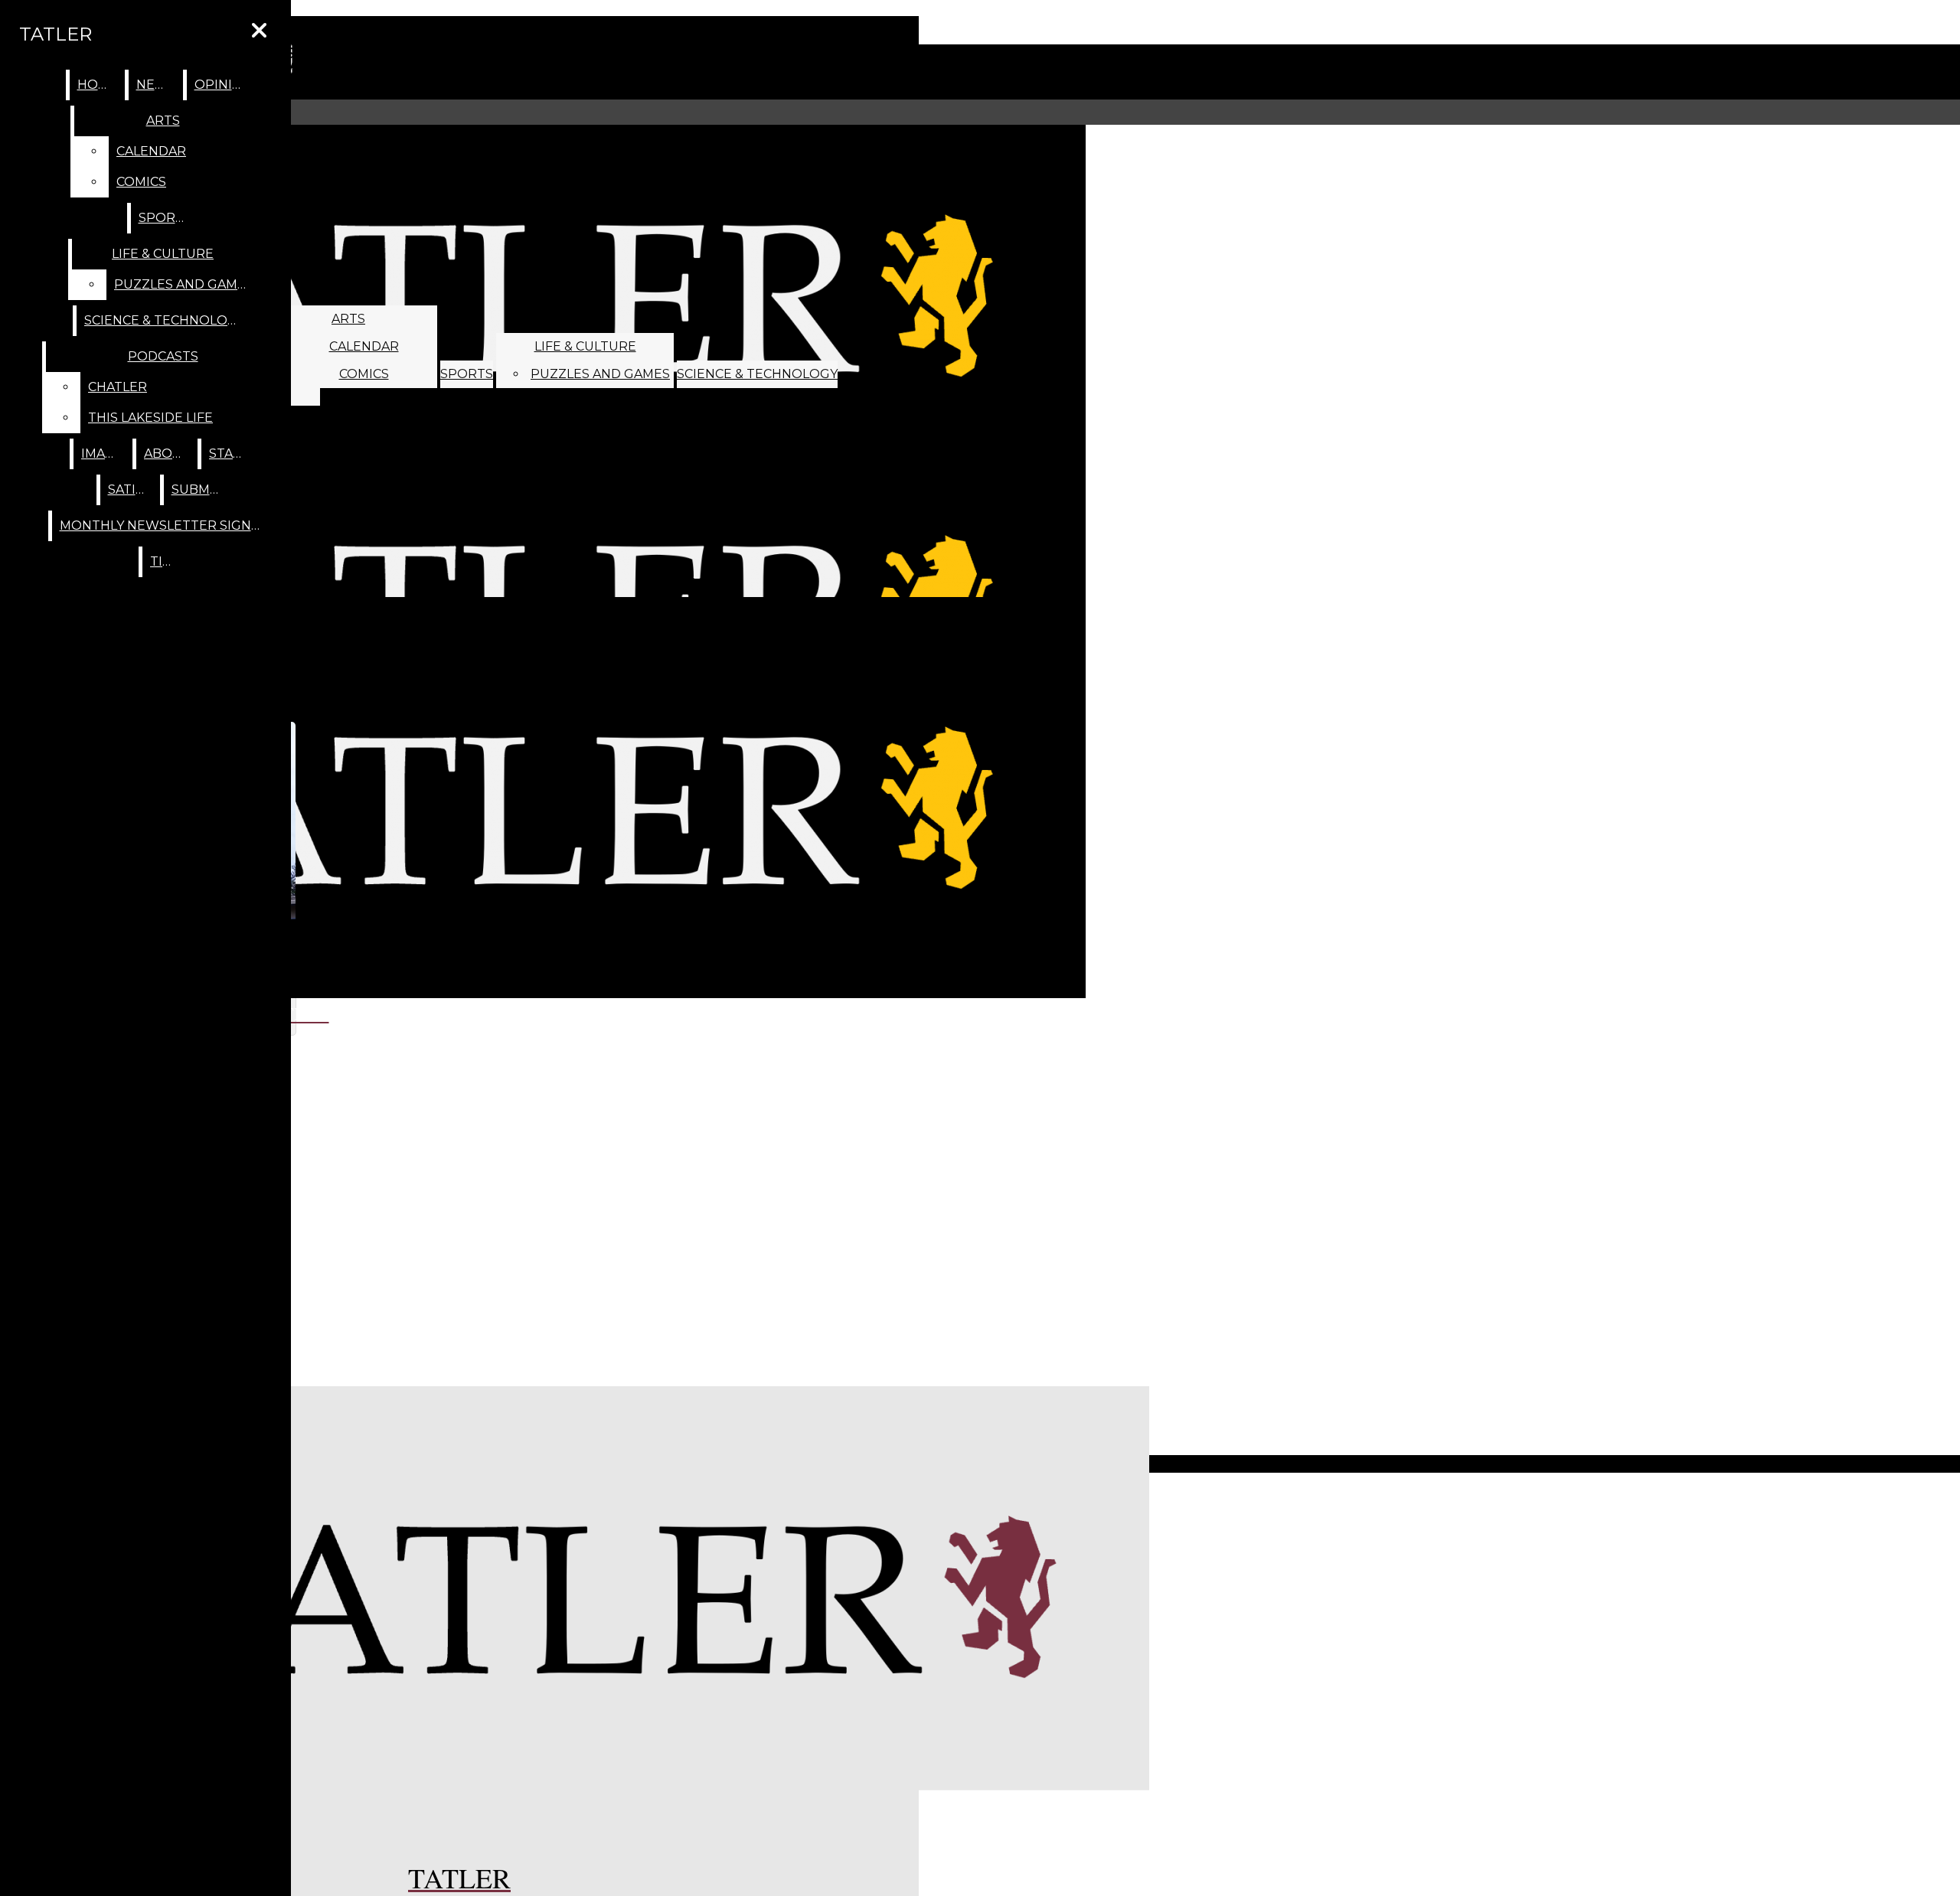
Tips (165, 561)
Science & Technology (757, 374)
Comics (364, 374)
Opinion (224, 85)
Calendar (364, 346)
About (167, 454)
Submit (197, 490)
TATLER (56, 34)
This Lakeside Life (150, 418)
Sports (467, 374)
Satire (131, 490)
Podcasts (163, 356)
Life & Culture (585, 346)
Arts (348, 319)
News (156, 85)
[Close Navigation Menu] (259, 31)
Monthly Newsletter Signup (165, 525)
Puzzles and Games (600, 374)
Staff (229, 454)
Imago (103, 454)
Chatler (118, 387)
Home (98, 85)
